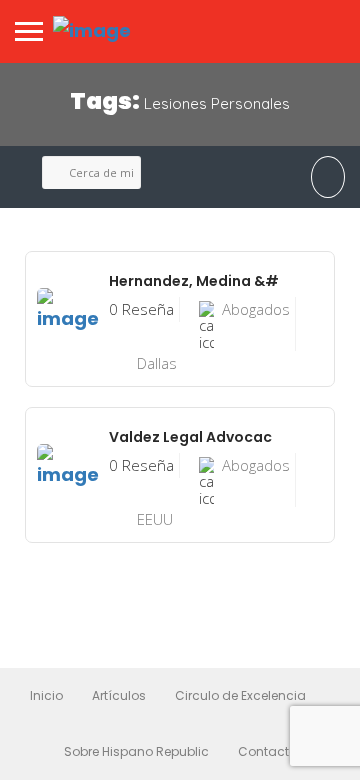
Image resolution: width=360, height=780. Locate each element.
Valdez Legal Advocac (190, 437)
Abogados (256, 309)
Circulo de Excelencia (240, 695)
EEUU (155, 519)
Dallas (157, 363)
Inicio (46, 695)
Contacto (267, 751)
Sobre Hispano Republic (136, 751)
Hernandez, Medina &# (194, 281)
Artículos (119, 695)
